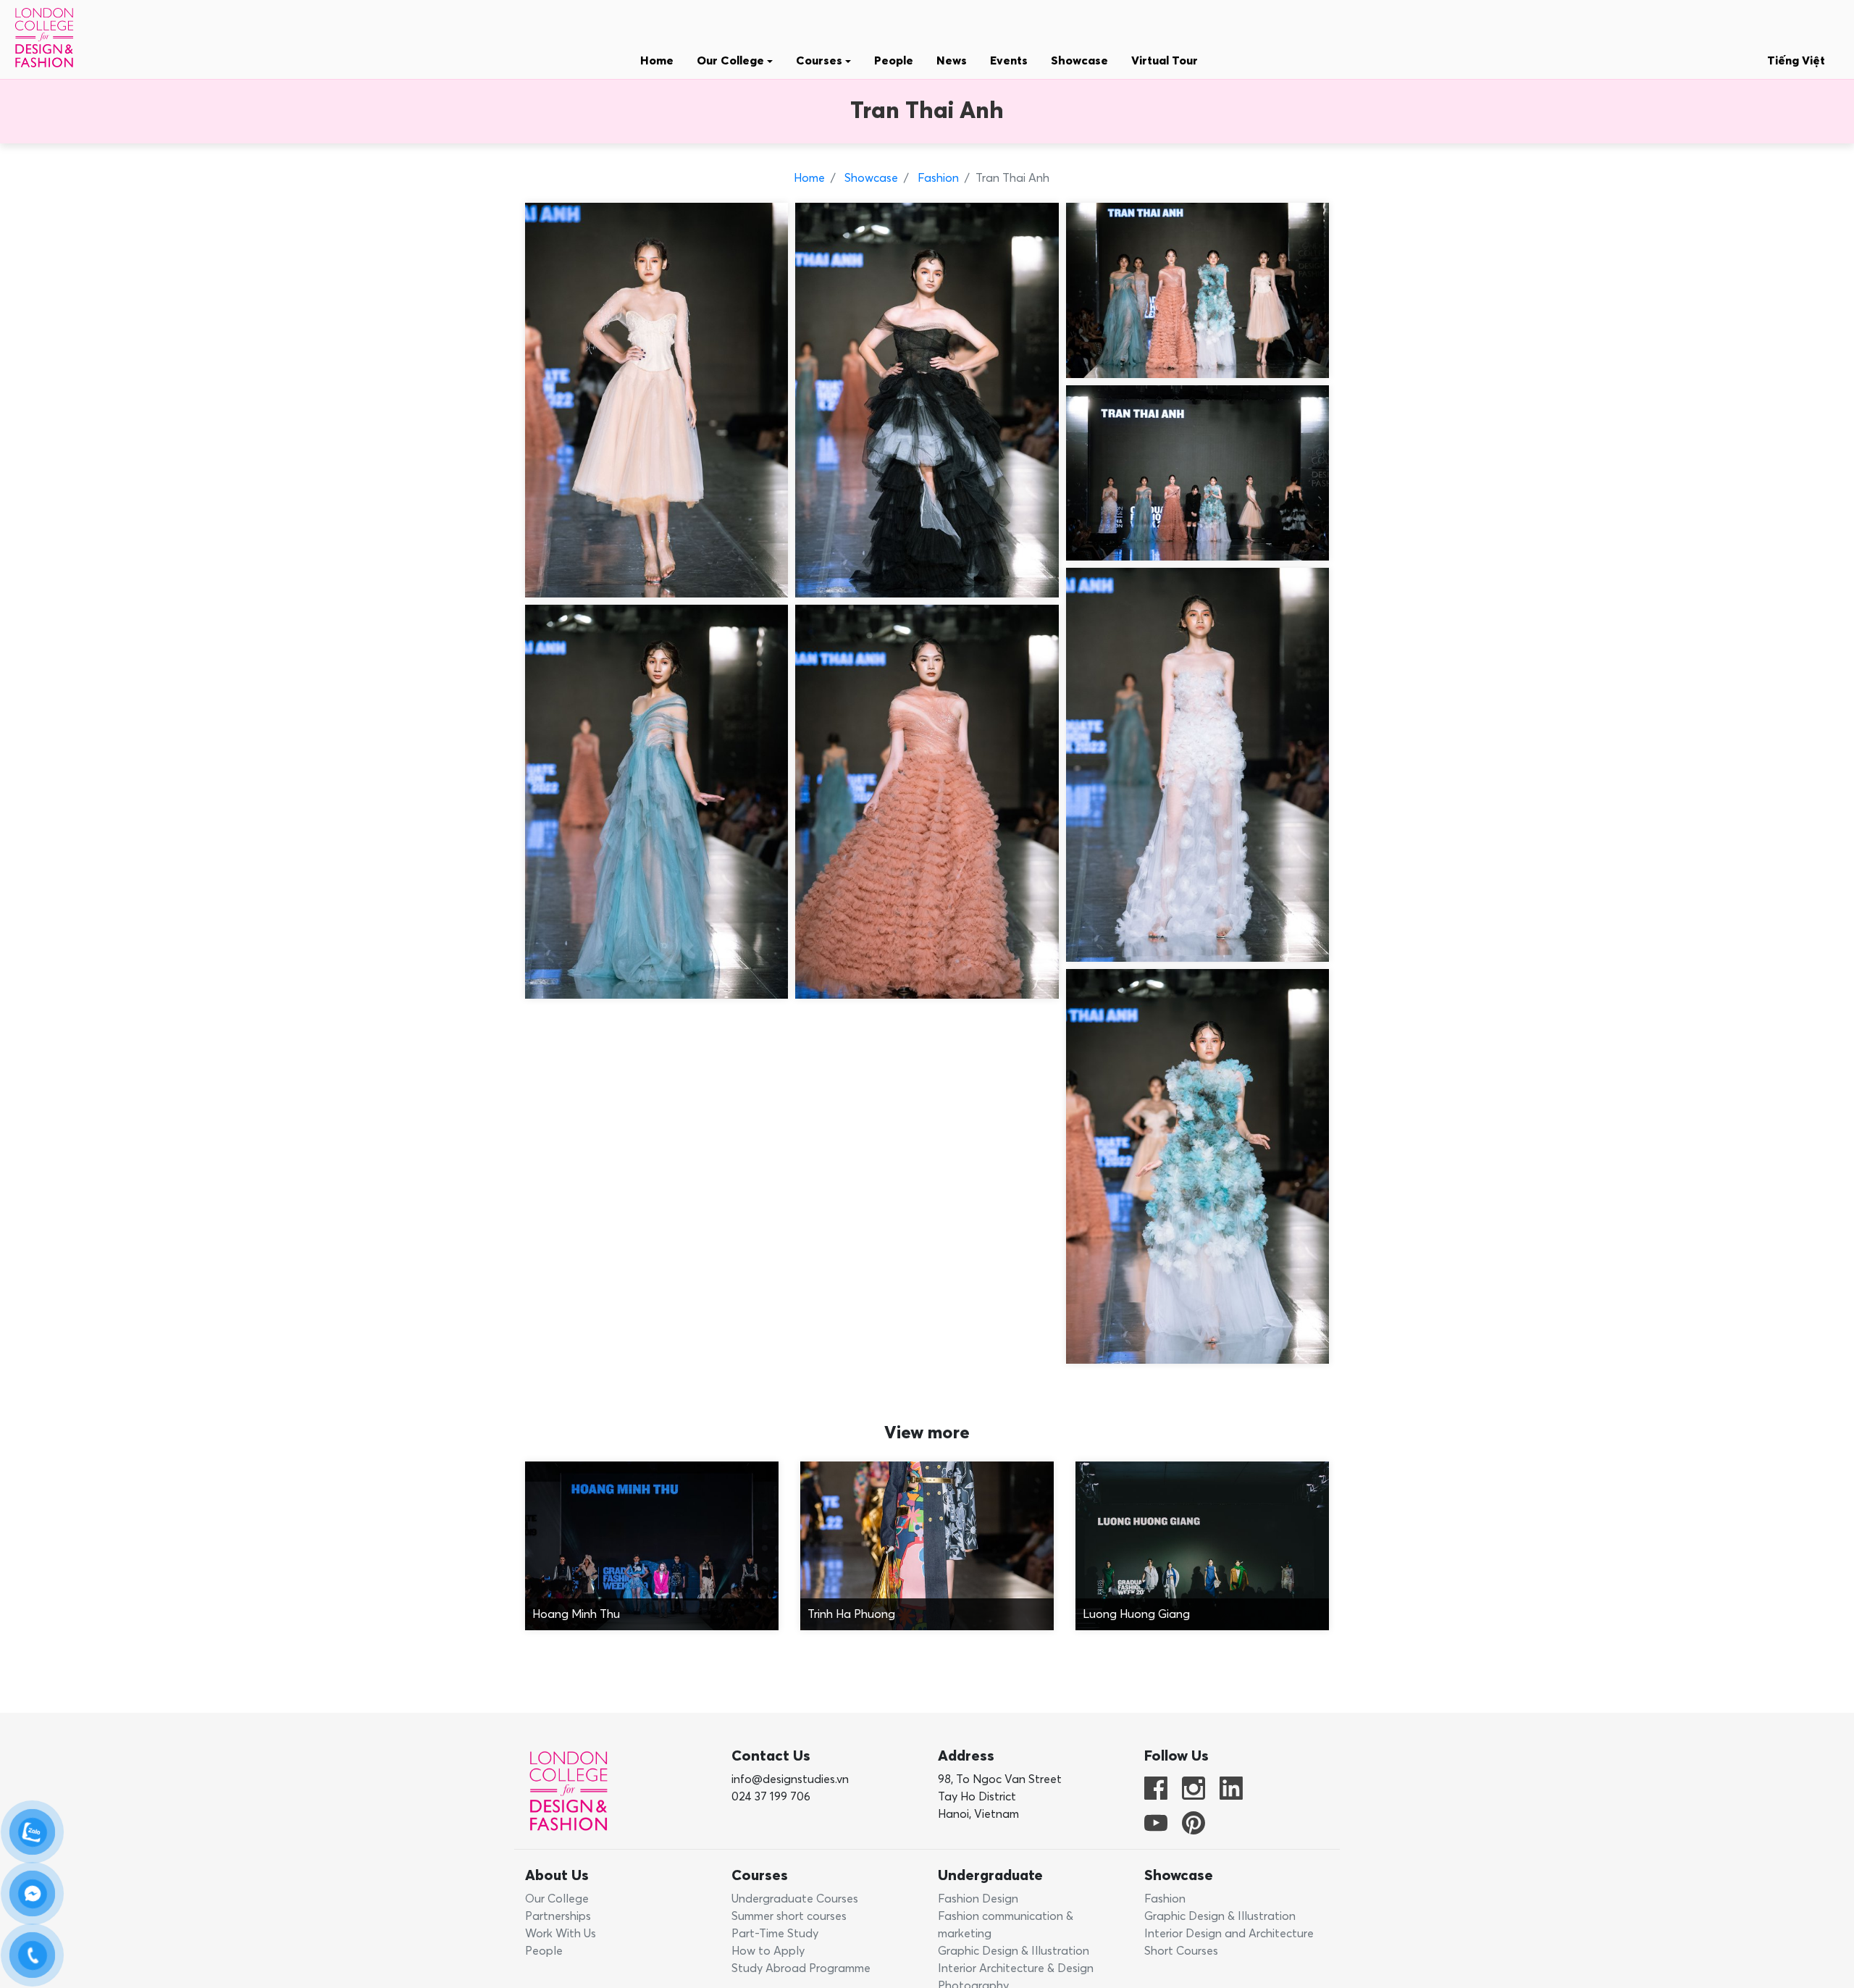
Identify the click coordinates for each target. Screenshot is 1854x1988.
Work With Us (561, 1934)
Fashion (937, 178)
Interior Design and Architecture (1229, 1934)
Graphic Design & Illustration (1014, 1951)
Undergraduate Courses (795, 1899)
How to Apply (768, 1951)
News (952, 61)
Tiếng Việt (1796, 61)
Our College (557, 1899)
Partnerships (558, 1916)
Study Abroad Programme (801, 1968)
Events (1009, 61)
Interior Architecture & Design (1016, 1968)
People (894, 61)
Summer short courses (789, 1916)
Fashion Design (978, 1899)
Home (657, 61)
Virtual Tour (1165, 61)
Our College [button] (732, 61)
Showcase (1079, 61)
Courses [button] (821, 61)
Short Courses (1181, 1951)
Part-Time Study (775, 1934)
